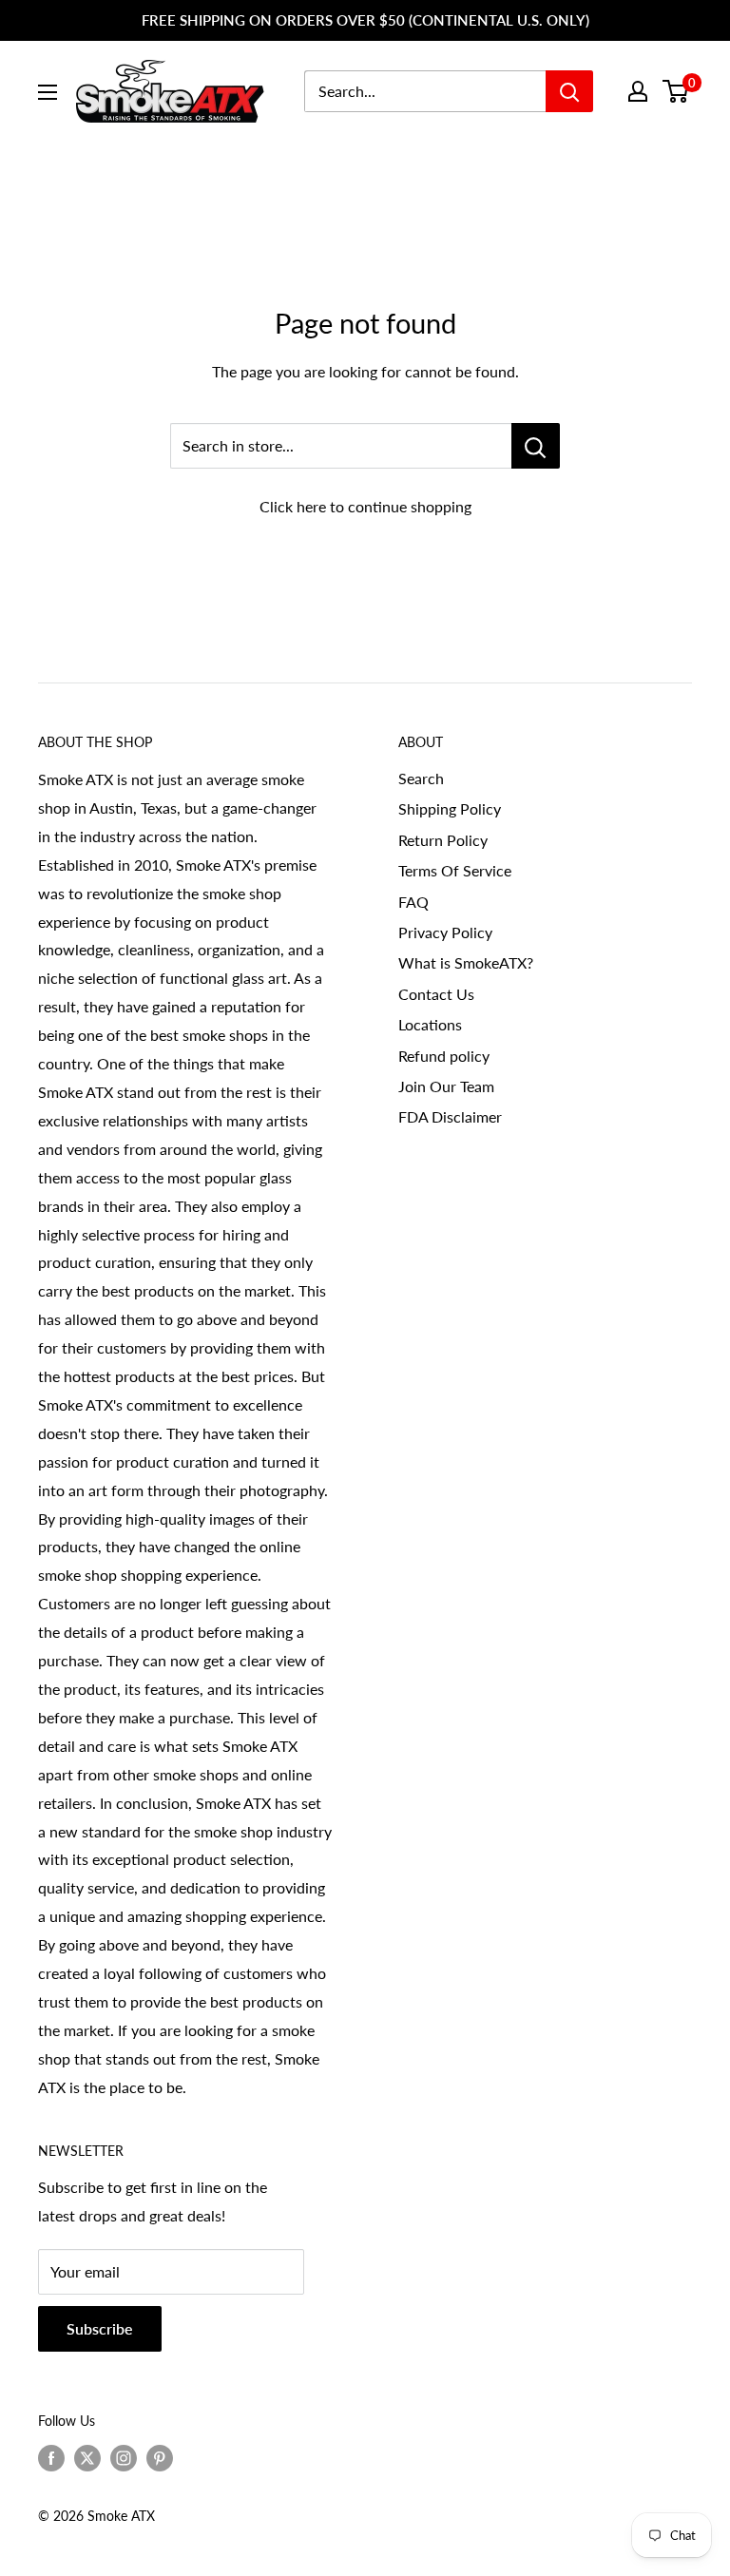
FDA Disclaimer (450, 1116)
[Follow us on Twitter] (87, 2457)
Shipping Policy (450, 808)
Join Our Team (446, 1086)
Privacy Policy (445, 932)
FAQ (413, 902)
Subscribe (100, 2328)
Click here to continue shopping (365, 506)
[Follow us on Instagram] (124, 2457)
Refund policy (444, 1056)
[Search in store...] (536, 446)
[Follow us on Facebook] (51, 2457)
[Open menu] (48, 92)
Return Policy (443, 840)
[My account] (638, 91)
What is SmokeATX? (466, 962)
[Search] (569, 91)
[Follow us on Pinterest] (160, 2457)
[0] (676, 91)
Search (421, 778)
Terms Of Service (455, 870)
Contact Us (436, 994)
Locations (430, 1024)
